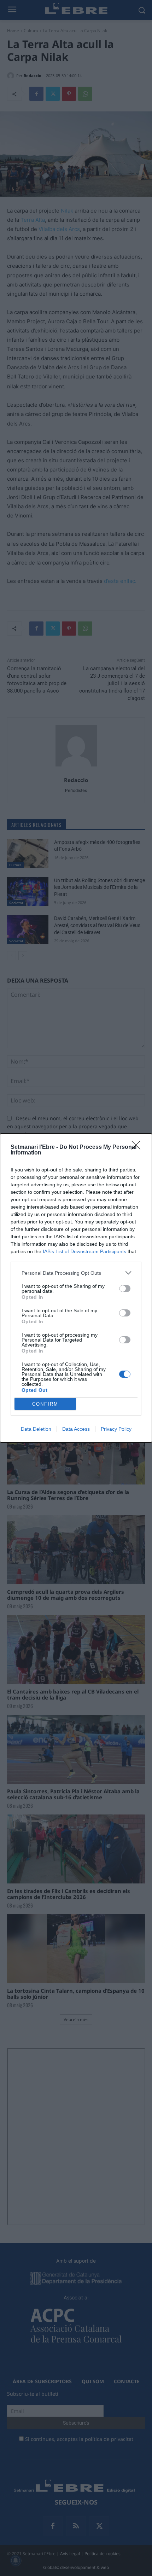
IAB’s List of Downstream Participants (84, 1251)
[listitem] (76, 1273)
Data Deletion (36, 1429)
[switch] (125, 1289)
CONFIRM (45, 1404)
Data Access (76, 1429)
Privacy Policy (116, 1429)
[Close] (138, 1147)
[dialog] (76, 1288)
